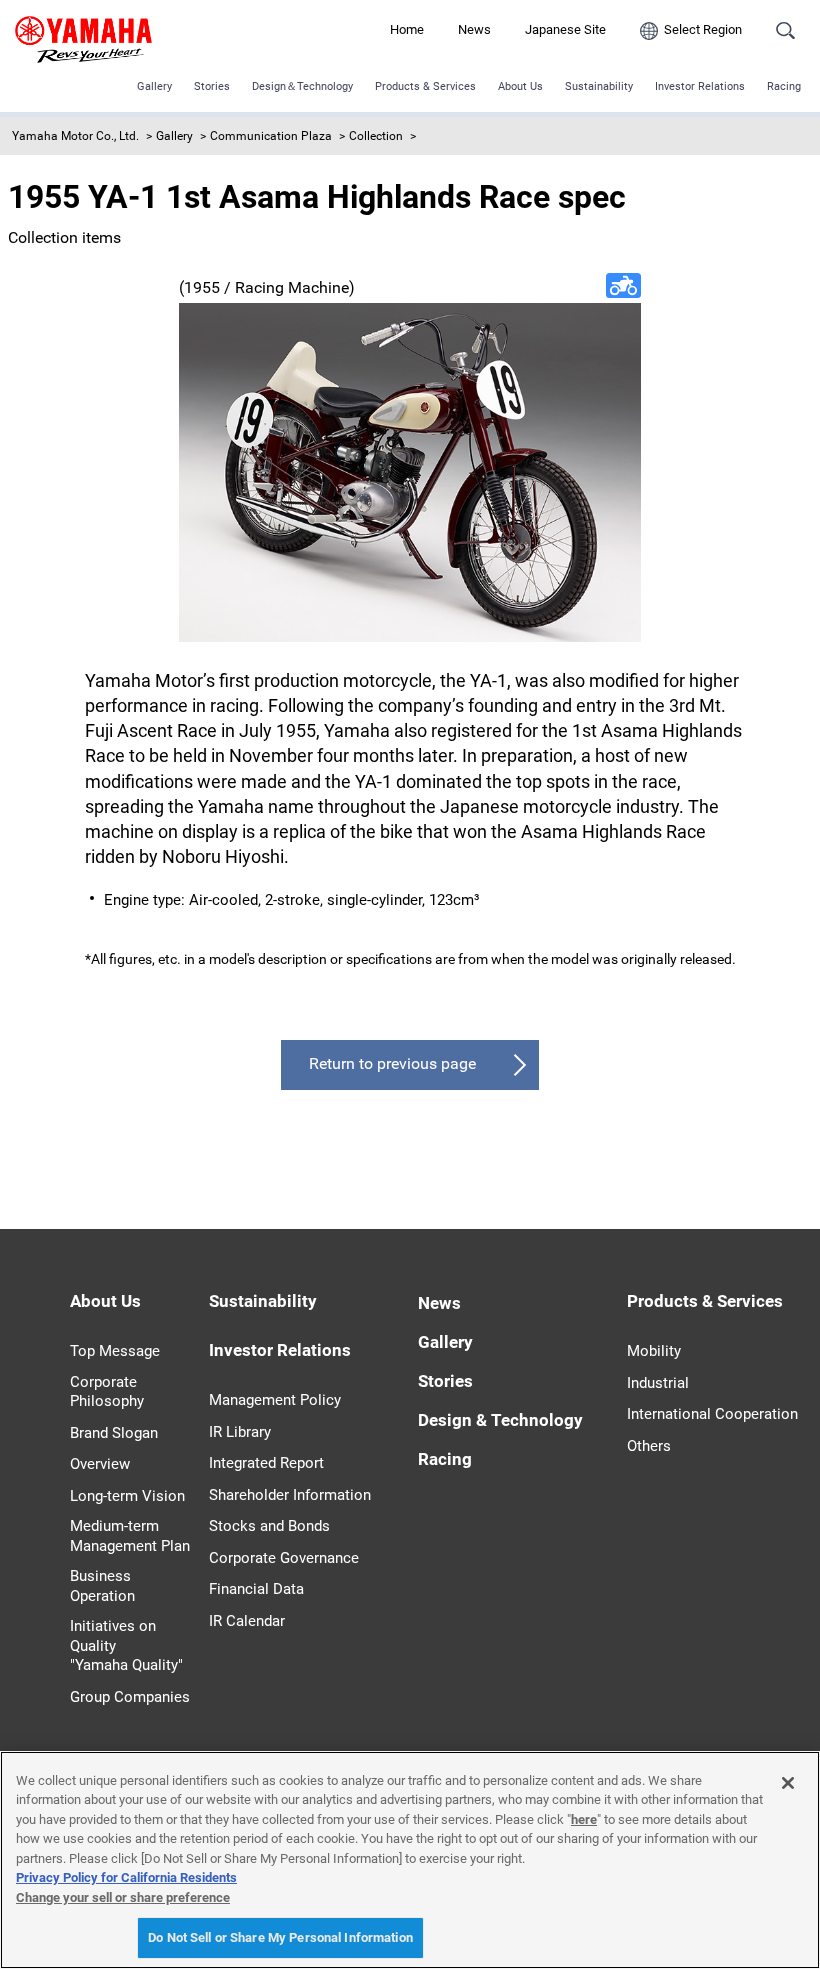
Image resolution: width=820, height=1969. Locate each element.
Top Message (115, 1351)
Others (649, 1446)
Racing (784, 86)
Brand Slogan (114, 1433)
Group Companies (130, 1697)
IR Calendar (247, 1621)
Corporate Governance (284, 1558)
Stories (212, 86)
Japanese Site (565, 29)
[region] (410, 1860)
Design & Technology (500, 1420)
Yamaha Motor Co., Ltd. (75, 136)
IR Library (240, 1432)
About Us (520, 86)
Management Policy (275, 1400)
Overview (100, 1464)
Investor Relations (700, 86)
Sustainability (599, 86)
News (474, 29)
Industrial (658, 1383)
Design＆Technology (302, 86)
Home (407, 29)
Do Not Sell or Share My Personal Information (280, 1937)
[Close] (788, 1783)
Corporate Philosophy (107, 1392)
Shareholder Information (290, 1495)
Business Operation (102, 1586)
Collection (376, 136)
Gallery (154, 86)
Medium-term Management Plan (130, 1536)
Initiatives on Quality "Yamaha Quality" (126, 1645)
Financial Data (256, 1589)
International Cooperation (712, 1414)
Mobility (654, 1351)
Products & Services (425, 86)
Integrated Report (266, 1463)
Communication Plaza (271, 136)
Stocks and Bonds (269, 1526)
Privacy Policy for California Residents (126, 1877)
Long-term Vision (127, 1496)
